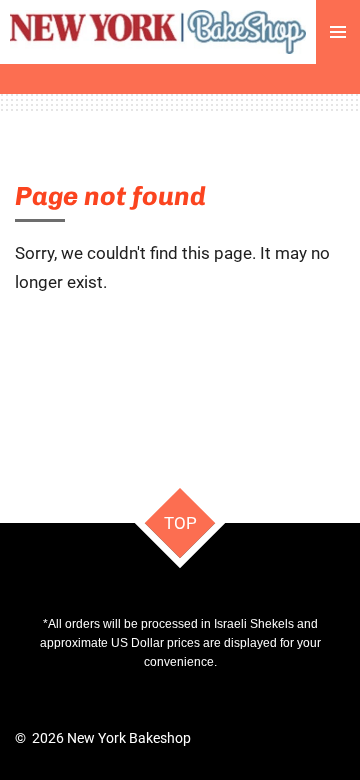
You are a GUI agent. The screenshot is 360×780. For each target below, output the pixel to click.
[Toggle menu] (338, 32)
